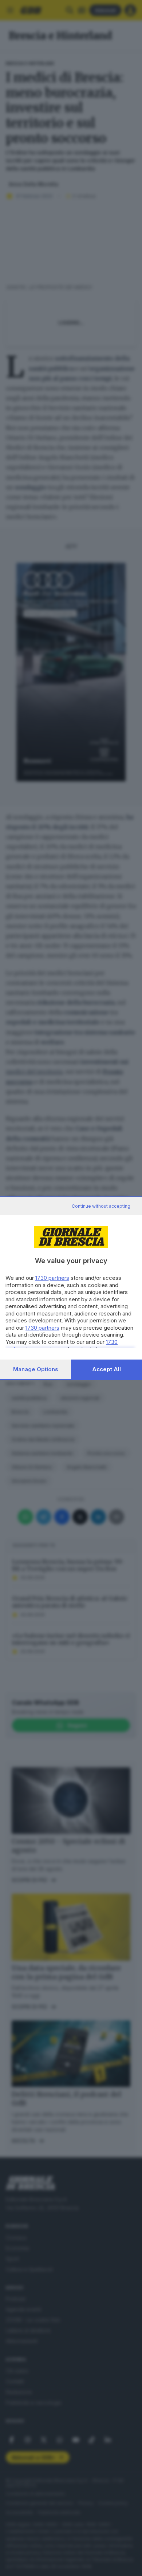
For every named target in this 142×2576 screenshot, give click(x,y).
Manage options (36, 1369)
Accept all (106, 1369)
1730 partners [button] (52, 1278)
